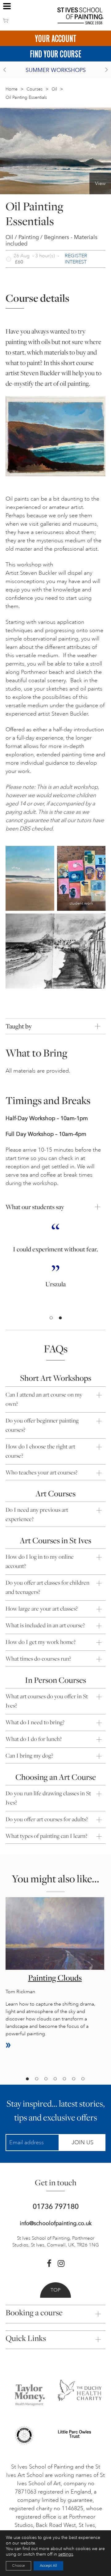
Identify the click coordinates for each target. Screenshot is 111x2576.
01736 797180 (56, 2206)
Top (55, 2290)
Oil (54, 89)
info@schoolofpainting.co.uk (56, 2223)
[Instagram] (61, 2263)
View (100, 183)
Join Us (82, 2142)
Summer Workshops (56, 70)
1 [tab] (51, 1318)
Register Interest (76, 259)
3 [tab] (46, 2079)
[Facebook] (49, 2263)
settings (66, 2554)
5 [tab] (64, 2079)
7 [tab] (83, 2079)
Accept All (48, 2566)
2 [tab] (60, 1318)
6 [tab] (73, 2079)
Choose (18, 2566)
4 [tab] (55, 2079)
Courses (35, 89)
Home (12, 89)
